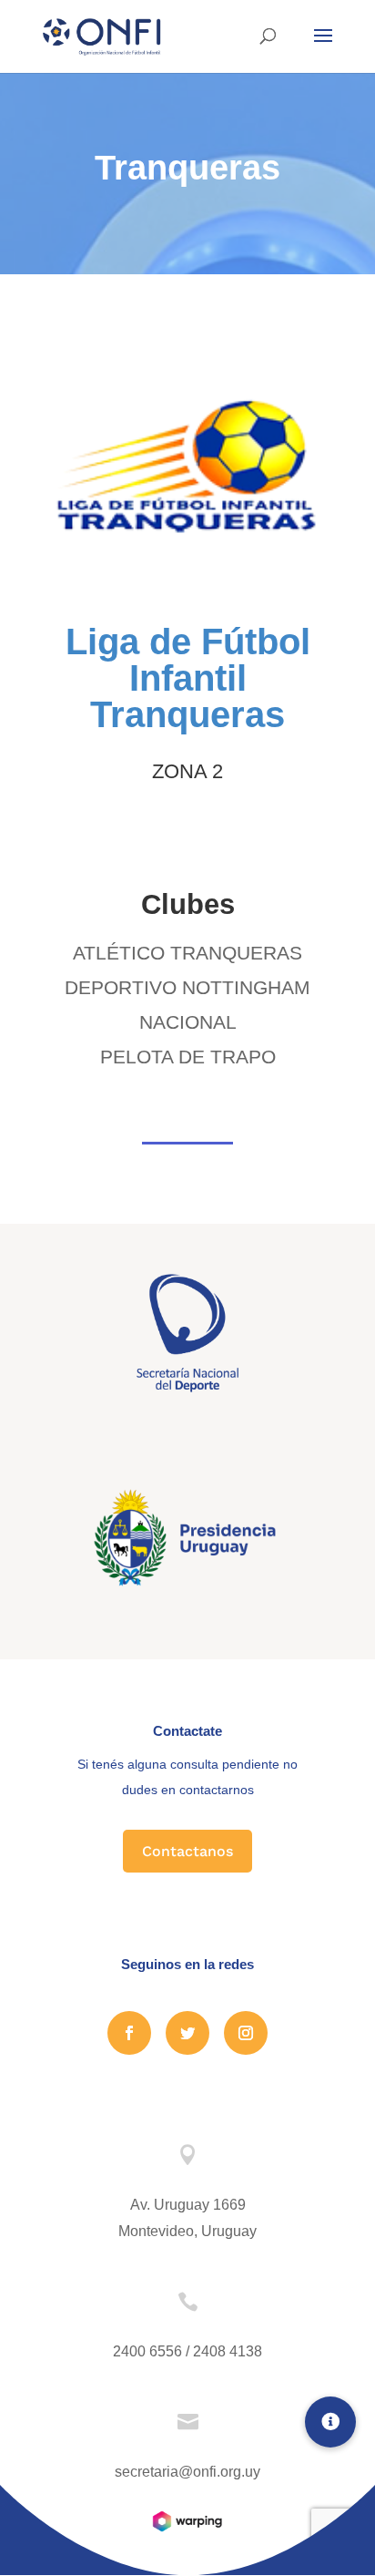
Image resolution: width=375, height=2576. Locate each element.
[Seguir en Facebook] (129, 2033)
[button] (330, 2422)
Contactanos (187, 1851)
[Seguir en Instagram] (246, 2033)
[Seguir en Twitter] (187, 2033)
